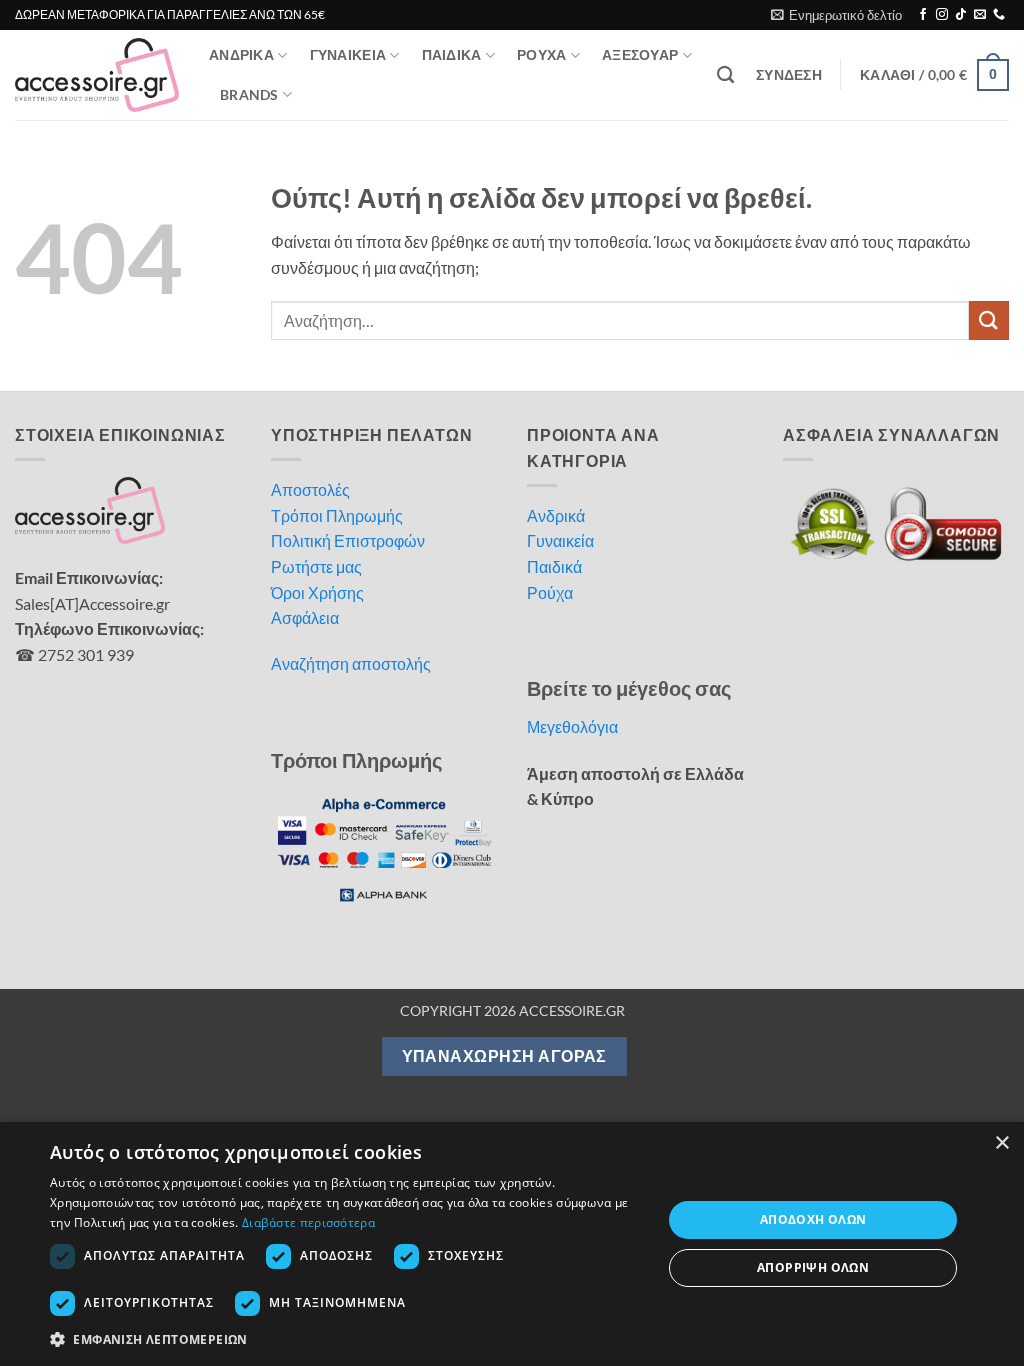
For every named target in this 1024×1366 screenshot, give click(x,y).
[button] (836, 15)
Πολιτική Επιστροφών (348, 540)
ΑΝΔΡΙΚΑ (241, 54)
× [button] (1001, 1143)
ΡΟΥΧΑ (541, 54)
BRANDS (249, 94)
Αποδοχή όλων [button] (813, 1219)
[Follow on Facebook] (923, 15)
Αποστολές (310, 489)
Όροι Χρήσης (317, 592)
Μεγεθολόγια (572, 726)
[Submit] (989, 320)
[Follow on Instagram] (942, 15)
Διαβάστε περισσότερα (308, 1222)
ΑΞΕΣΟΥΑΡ (640, 54)
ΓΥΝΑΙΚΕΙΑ (348, 54)
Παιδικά (554, 566)
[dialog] (512, 1244)
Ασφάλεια (305, 617)
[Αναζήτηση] (725, 75)
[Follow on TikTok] (961, 15)
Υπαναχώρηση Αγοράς (504, 1056)
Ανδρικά (556, 515)
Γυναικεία (560, 540)
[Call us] (999, 15)
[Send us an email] (980, 15)
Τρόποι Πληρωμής (337, 515)
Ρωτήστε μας (316, 566)
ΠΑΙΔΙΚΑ (452, 54)
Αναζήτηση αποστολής (351, 663)
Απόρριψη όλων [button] (813, 1267)
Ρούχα (550, 592)
